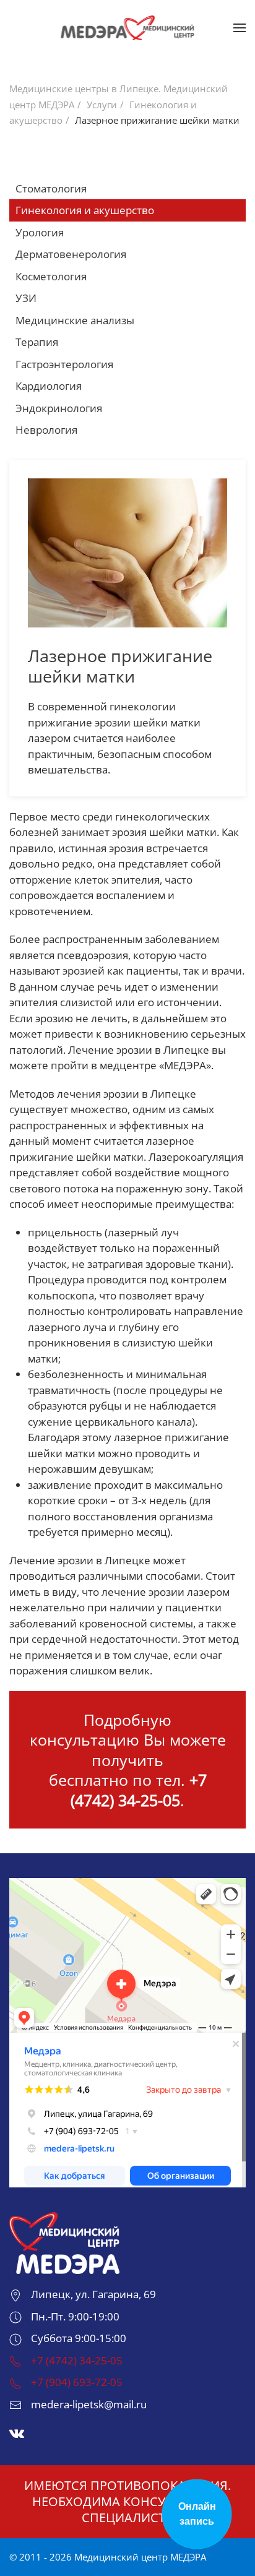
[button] (240, 28)
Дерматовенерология (71, 254)
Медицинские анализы (75, 320)
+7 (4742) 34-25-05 (139, 1790)
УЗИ (26, 298)
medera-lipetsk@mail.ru (89, 2404)
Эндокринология (59, 408)
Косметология (51, 276)
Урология (40, 232)
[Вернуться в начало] (128, 28)
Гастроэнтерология (64, 364)
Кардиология (49, 386)
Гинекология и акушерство (85, 210)
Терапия (37, 342)
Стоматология (51, 188)
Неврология (46, 430)
